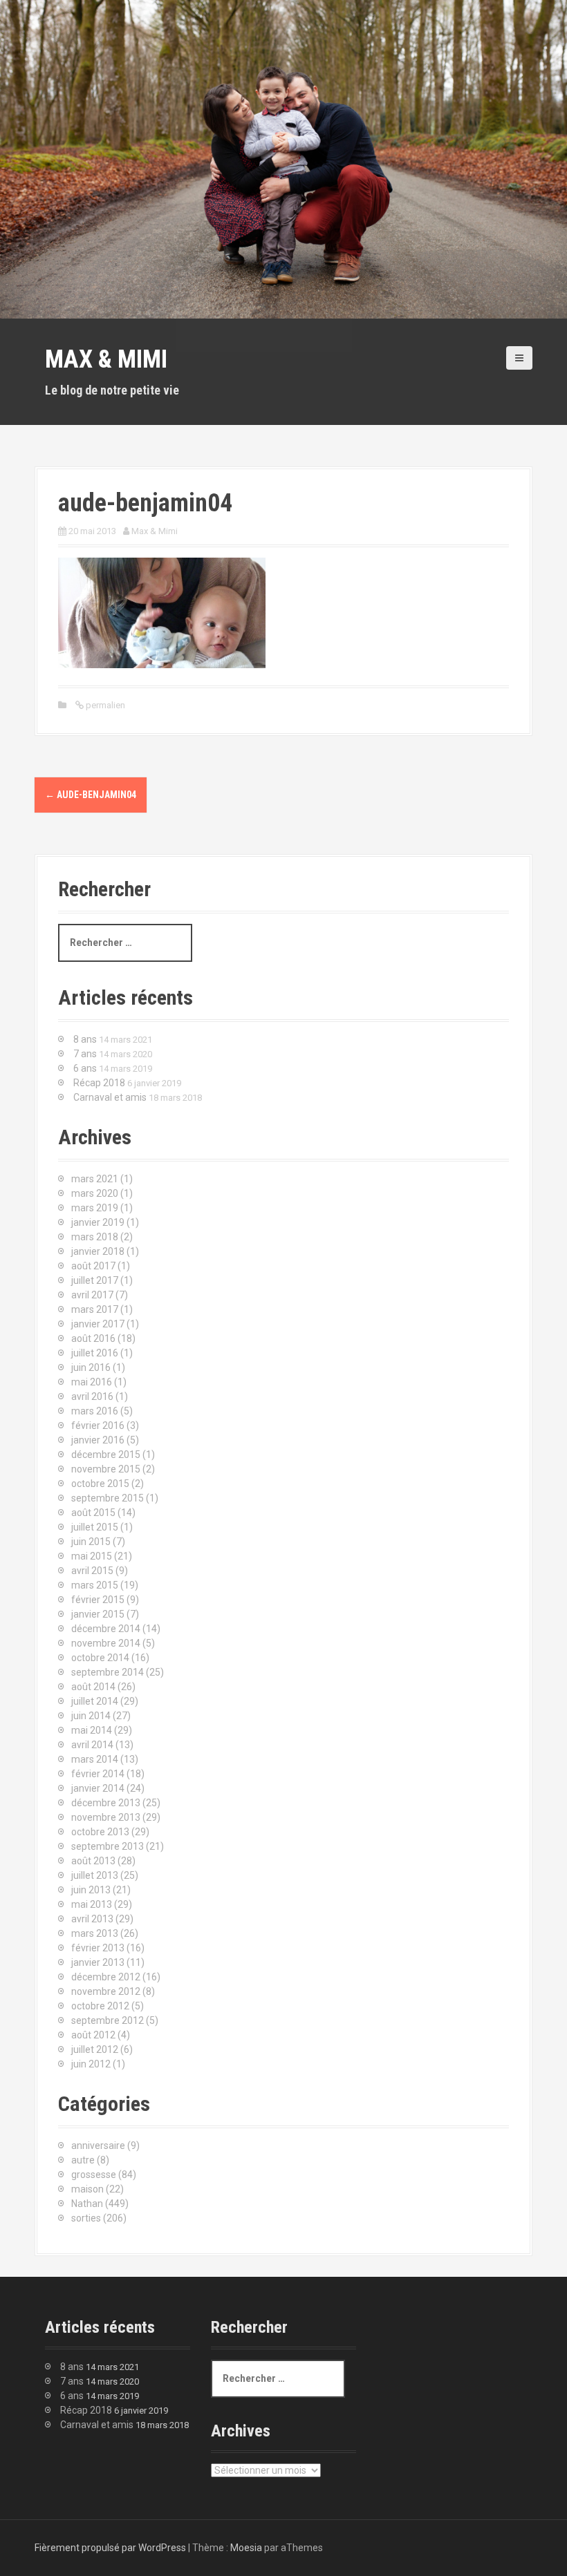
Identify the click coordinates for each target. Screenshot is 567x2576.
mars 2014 (95, 1759)
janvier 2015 (98, 1614)
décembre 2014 (106, 1629)
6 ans (85, 1068)
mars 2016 (95, 1411)
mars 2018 (95, 1237)
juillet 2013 (95, 1875)
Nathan (87, 2204)
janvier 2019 (98, 1222)
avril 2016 (92, 1396)
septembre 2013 (108, 1846)
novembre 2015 (106, 1469)
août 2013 (93, 1861)
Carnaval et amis (110, 1097)
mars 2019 (95, 1208)
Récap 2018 (99, 1083)
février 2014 (98, 1774)
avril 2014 (92, 1745)
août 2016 (93, 1338)
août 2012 (93, 2035)
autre (83, 2160)
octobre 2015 (100, 1484)
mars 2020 (95, 1193)
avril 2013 (92, 1919)
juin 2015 (91, 1542)
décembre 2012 (106, 1977)
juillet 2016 (95, 1353)
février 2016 (98, 1426)
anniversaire (98, 2146)
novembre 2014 (106, 1643)
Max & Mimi (106, 359)
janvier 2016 (98, 1440)
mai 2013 (92, 1904)
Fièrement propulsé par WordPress (110, 2548)
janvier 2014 (98, 1788)
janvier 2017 (98, 1324)
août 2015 (93, 1513)
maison (87, 2189)
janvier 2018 (98, 1251)
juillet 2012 (95, 2049)
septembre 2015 (108, 1498)
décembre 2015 (106, 1455)
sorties (86, 2218)
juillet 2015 (95, 1527)
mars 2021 (95, 1179)
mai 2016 (92, 1382)
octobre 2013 (100, 1832)
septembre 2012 (108, 2020)
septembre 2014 (108, 1672)
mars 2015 (95, 1585)
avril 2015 (92, 1571)
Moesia (246, 2548)
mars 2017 (95, 1309)
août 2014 (93, 1687)
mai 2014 (92, 1730)
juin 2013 (91, 1890)
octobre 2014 (100, 1658)
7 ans (85, 1054)
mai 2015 (92, 1556)
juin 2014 (91, 1716)
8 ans (85, 1039)
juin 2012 (91, 2064)
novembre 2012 (106, 1991)
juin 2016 (91, 1367)
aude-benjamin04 (91, 795)
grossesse (94, 2175)
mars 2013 (95, 1933)
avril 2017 (92, 1295)
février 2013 (98, 1948)
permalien (104, 705)
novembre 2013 (106, 1817)
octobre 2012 (100, 2006)
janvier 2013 (98, 1962)
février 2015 (98, 1600)
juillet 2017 (95, 1280)
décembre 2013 (106, 1803)
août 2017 (93, 1266)
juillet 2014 (95, 1701)
